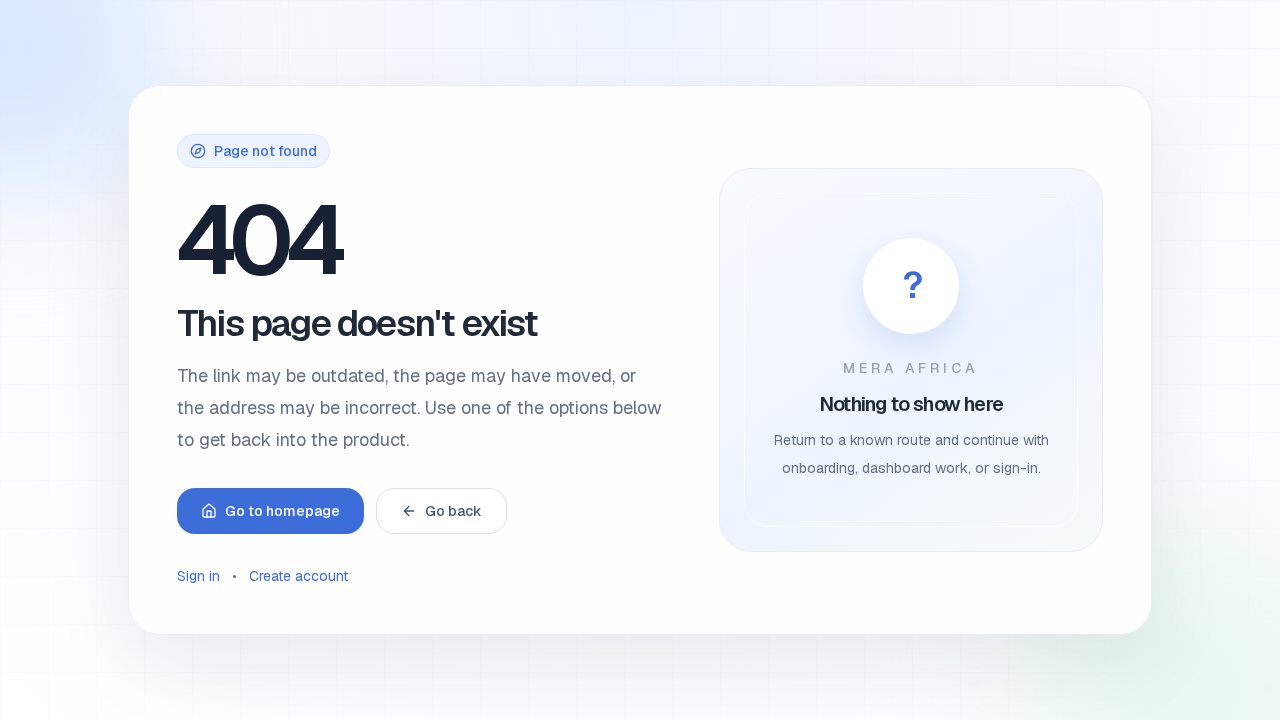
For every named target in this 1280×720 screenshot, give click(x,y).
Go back (453, 511)
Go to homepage (282, 511)
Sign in (198, 576)
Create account (298, 576)
